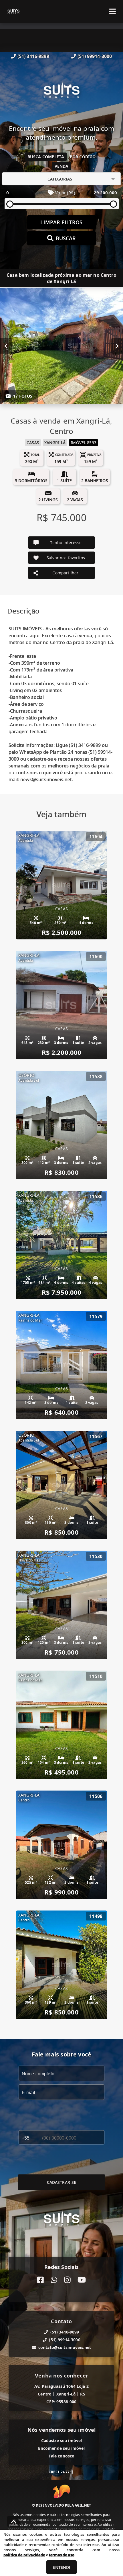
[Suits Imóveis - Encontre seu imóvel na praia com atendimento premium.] (61, 92)
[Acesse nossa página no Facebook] (40, 2280)
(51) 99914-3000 (95, 56)
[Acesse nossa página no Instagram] (67, 2280)
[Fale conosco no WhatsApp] (54, 2280)
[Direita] (117, 346)
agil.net (83, 2505)
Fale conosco (62, 2456)
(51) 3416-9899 (33, 56)
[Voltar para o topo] (14, 2521)
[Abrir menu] (113, 11)
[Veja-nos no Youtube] (82, 2280)
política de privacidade (24, 2555)
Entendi (61, 2567)
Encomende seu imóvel (61, 2448)
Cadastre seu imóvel (62, 2440)
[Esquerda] (6, 346)
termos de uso (62, 2555)
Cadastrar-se (62, 2182)
